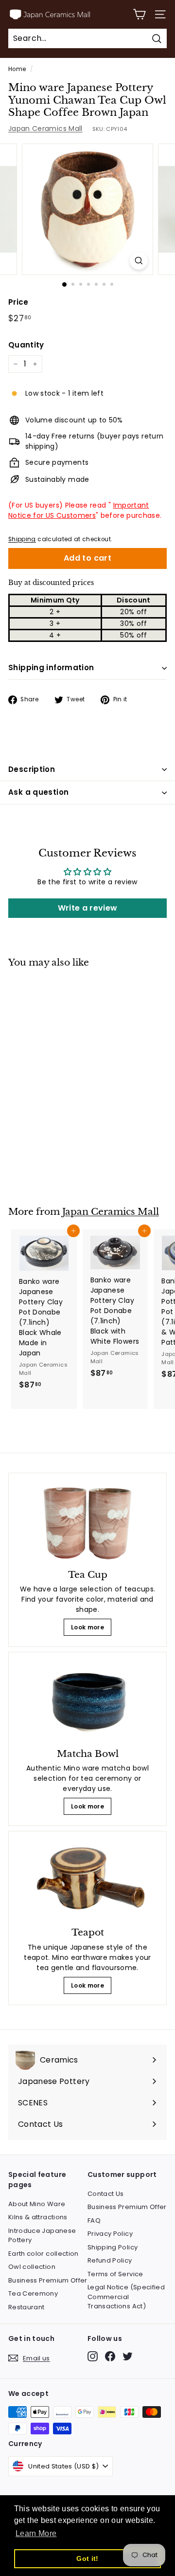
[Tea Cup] (87, 1522)
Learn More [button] (36, 2533)
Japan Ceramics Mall (45, 128)
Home (17, 69)
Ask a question (38, 792)
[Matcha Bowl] (87, 1701)
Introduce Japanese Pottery (42, 2236)
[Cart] (139, 14)
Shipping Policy (113, 2247)
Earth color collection (44, 2254)
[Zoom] (139, 261)
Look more (87, 1627)
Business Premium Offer (48, 2280)
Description (32, 769)
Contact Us (106, 2194)
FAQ (94, 2220)
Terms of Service (115, 2274)
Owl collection (32, 2267)
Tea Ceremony (33, 2293)
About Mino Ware (37, 2204)
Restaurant (26, 2307)
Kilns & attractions (38, 2217)
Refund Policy (110, 2260)
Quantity (26, 345)
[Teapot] (87, 1881)
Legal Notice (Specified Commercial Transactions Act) (126, 2297)
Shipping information (51, 667)
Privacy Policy (110, 2234)
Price (18, 302)
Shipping (22, 539)
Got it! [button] (87, 2558)
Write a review (88, 908)
